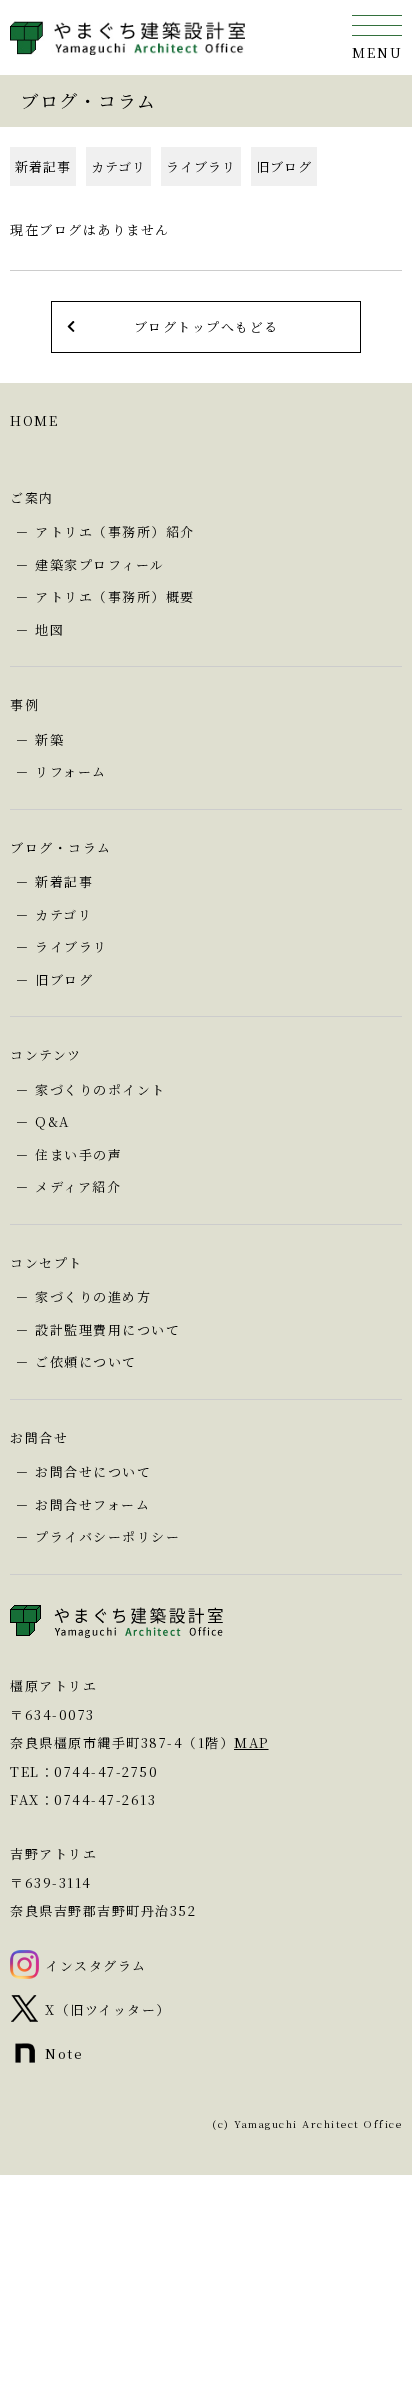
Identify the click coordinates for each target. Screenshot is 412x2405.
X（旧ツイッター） (108, 2009)
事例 (24, 704)
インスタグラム (96, 1965)
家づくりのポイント (100, 1089)
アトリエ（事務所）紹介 (115, 531)
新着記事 (43, 166)
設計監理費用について (107, 1329)
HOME (34, 420)
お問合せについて (93, 1471)
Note (64, 2053)
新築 (49, 739)
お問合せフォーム (92, 1504)
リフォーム (71, 771)
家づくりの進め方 (93, 1296)
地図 (49, 629)
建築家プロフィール (100, 564)
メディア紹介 (78, 1186)
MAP (251, 1742)
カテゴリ (118, 166)
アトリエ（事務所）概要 (115, 596)
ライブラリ (201, 166)
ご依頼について (86, 1361)
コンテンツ (46, 1054)
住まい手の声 (78, 1154)
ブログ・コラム (61, 847)
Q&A (52, 1121)
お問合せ (39, 1437)
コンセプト (46, 1262)
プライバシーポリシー (107, 1536)
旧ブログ (284, 166)
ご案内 (32, 497)
